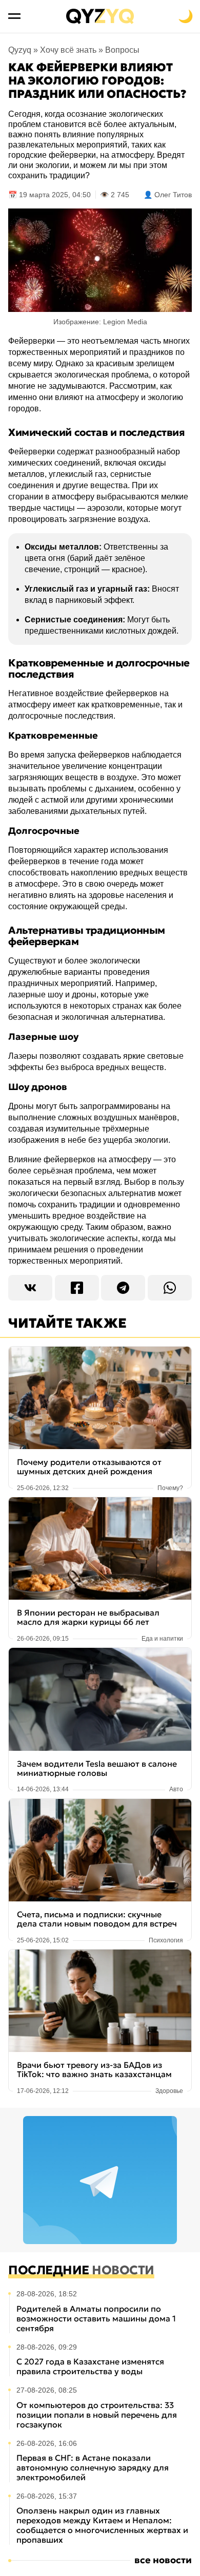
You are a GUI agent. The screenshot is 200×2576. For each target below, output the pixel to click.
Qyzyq (20, 50)
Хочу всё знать (68, 50)
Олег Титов (173, 195)
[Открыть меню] (14, 16)
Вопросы (122, 50)
